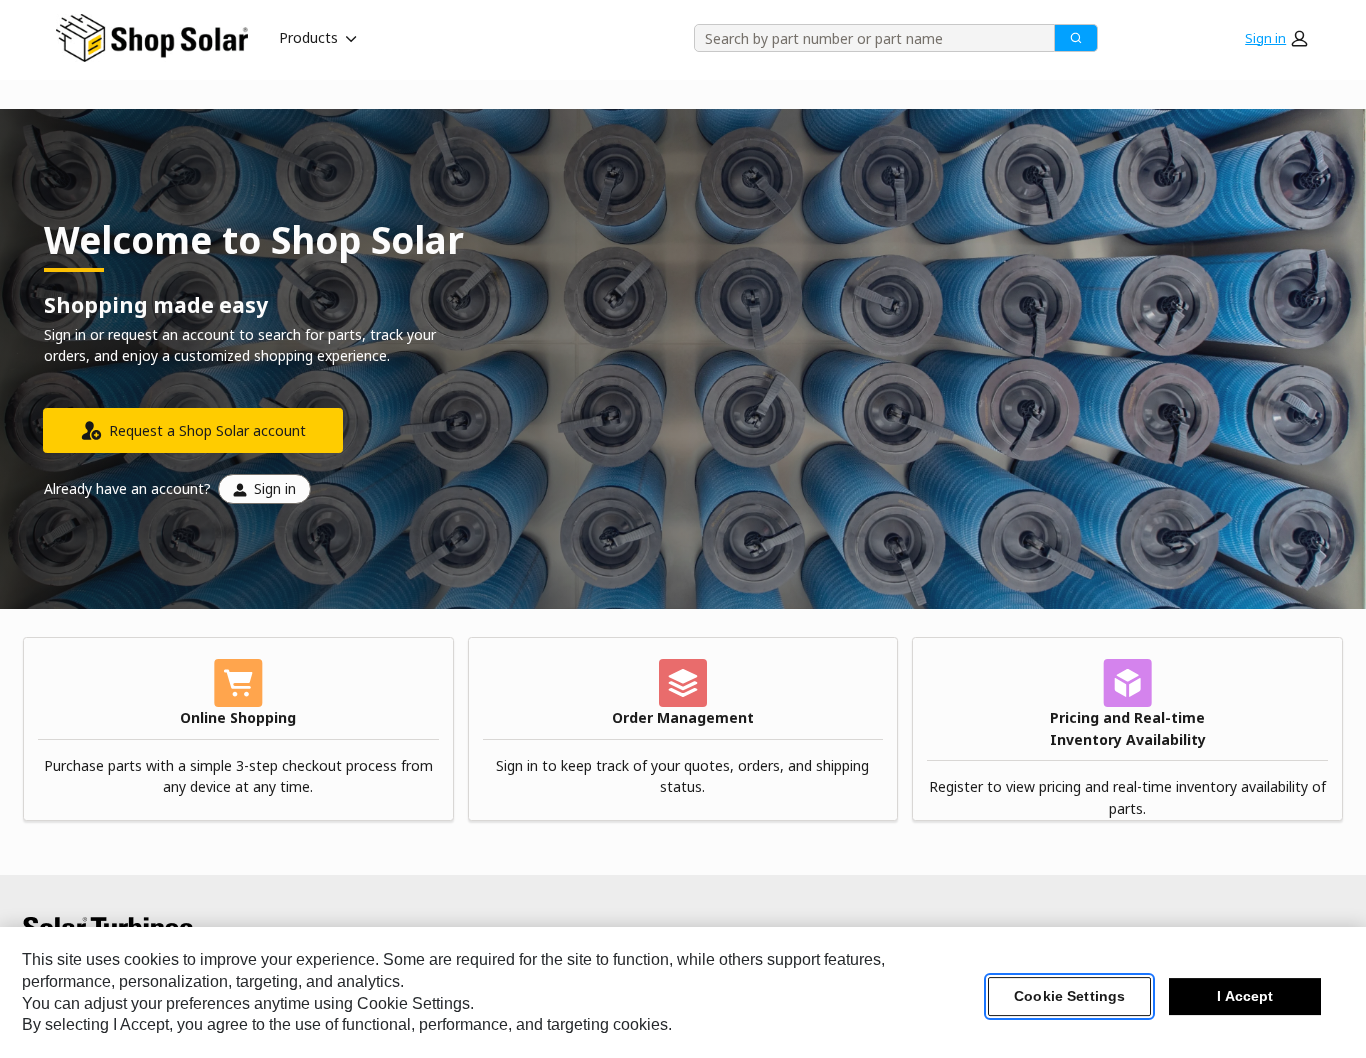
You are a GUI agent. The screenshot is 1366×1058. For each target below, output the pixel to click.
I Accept (1245, 997)
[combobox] (867, 38)
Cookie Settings (1069, 997)
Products (308, 37)
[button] (1276, 38)
